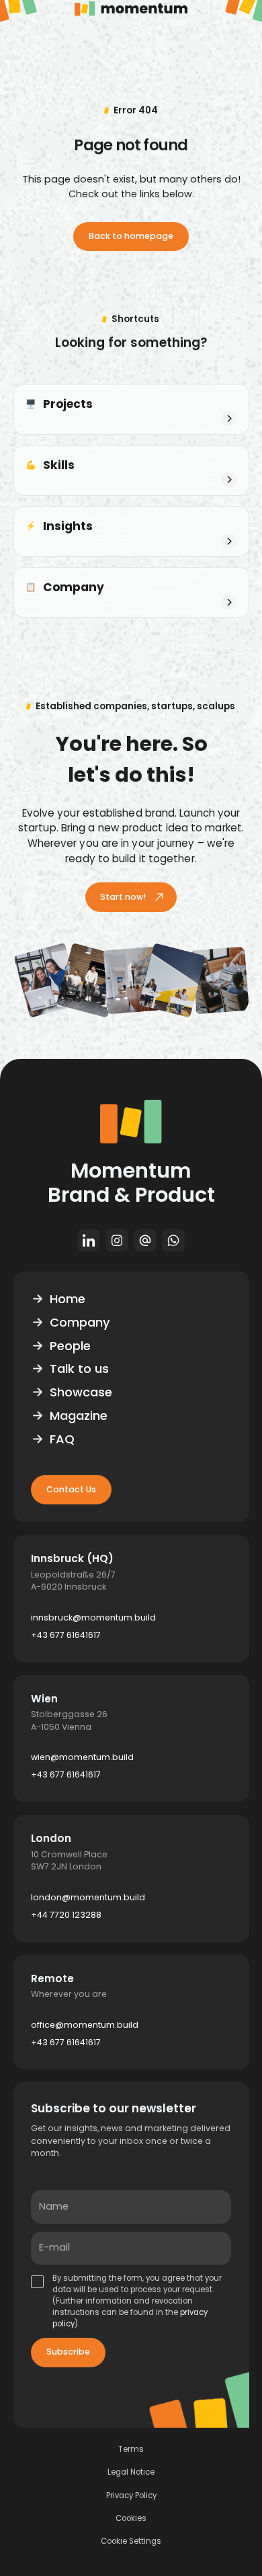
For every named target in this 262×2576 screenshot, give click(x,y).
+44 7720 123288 (66, 1915)
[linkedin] (89, 1240)
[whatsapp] (173, 1240)
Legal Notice (131, 2472)
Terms (131, 2450)
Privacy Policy (131, 2496)
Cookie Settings (131, 2541)
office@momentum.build (85, 2025)
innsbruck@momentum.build (93, 1617)
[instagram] (117, 1240)
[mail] (145, 1240)
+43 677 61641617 (66, 1635)
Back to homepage (131, 236)
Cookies (131, 2519)
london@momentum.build (88, 1897)
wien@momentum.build (82, 1757)
